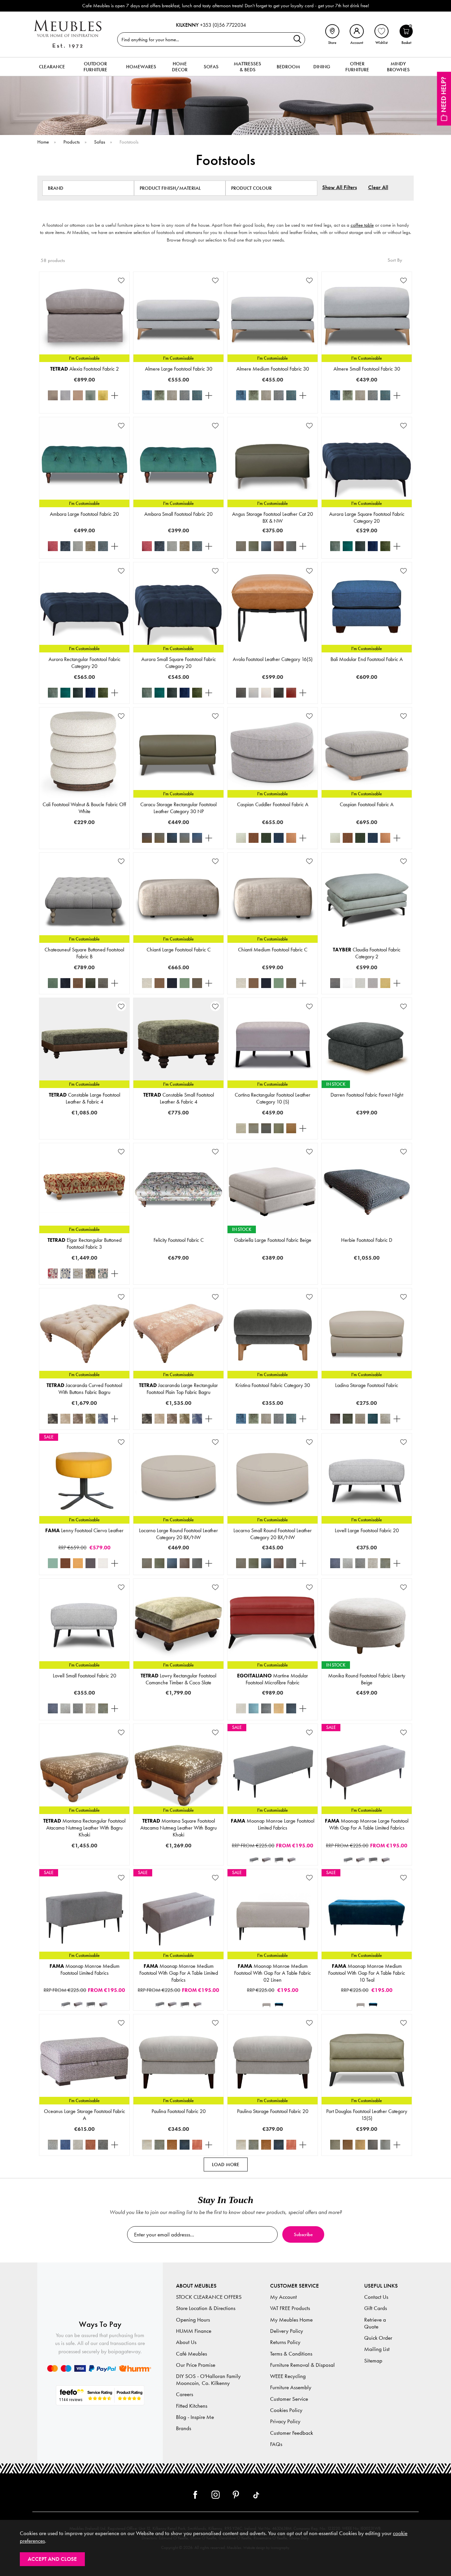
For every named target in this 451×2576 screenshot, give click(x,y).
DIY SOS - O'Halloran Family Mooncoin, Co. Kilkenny (208, 2380)
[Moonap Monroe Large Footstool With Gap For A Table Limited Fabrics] (266, 1860)
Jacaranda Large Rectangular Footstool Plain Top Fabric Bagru (178, 1389)
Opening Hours (193, 2320)
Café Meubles (191, 2354)
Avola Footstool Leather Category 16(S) (273, 659)
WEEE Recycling (288, 2376)
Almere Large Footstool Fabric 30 (179, 369)
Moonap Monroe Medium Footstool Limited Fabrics (85, 1969)
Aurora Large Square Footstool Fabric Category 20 (367, 517)
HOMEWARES (141, 67)
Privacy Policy (285, 2421)
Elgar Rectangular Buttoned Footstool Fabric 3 (85, 1243)
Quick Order (378, 2338)
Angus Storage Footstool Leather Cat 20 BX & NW (273, 517)
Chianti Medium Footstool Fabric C (273, 950)
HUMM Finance (194, 2331)
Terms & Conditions (291, 2354)
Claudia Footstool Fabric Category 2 (367, 953)
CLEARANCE (52, 67)
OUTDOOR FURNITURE (95, 67)
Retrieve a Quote (375, 2323)
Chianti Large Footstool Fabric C (179, 950)
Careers (185, 2394)
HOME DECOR (180, 67)
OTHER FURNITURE (357, 67)
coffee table (362, 225)
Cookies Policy (286, 2410)
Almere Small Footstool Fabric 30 (367, 369)
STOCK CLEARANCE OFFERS (209, 2297)
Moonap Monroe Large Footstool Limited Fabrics (273, 1824)
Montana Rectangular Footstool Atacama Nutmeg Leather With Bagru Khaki (84, 1828)
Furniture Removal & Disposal (302, 2365)
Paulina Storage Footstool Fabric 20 (273, 2111)
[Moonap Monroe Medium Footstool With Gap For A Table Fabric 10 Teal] (279, 2004)
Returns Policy (285, 2342)
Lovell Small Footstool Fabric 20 (85, 1676)
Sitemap (373, 2361)
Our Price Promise (196, 2365)
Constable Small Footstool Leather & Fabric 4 (179, 1098)
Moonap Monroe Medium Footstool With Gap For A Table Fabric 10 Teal (367, 1973)
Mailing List (377, 2349)
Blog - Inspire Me (195, 2417)
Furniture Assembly (291, 2387)
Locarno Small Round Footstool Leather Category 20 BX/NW (273, 1534)
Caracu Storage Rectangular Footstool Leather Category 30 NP (178, 808)
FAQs (276, 2444)
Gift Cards (376, 2308)
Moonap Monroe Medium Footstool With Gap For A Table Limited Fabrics (179, 1973)
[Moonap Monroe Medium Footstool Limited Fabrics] (279, 1860)
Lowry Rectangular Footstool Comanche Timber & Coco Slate (178, 1679)
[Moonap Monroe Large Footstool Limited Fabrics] (254, 1860)
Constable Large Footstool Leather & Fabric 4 (85, 1098)
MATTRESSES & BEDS (247, 67)
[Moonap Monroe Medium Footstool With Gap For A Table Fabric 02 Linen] (266, 2004)
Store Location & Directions (206, 2308)
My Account (283, 2297)
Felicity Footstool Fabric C (179, 1240)
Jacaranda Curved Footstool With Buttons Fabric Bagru (84, 1389)
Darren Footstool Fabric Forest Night (367, 1095)
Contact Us (376, 2297)
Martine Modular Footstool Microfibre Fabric (273, 1679)
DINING (322, 67)
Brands (184, 2428)
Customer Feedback (292, 2433)
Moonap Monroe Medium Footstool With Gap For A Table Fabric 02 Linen (273, 1973)
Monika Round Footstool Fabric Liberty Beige (367, 1679)
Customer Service (289, 2399)
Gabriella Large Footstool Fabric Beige (273, 1240)
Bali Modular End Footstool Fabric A (367, 659)
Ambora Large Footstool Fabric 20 (84, 514)
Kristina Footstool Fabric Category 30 (273, 1385)
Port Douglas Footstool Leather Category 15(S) (367, 2115)
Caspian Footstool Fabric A (367, 804)
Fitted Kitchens (192, 2406)
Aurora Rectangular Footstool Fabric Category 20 (85, 663)
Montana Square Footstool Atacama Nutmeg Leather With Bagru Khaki (178, 1828)
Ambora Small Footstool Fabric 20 (178, 514)
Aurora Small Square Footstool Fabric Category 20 (179, 663)
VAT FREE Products (290, 2308)
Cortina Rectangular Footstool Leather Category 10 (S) (273, 1098)
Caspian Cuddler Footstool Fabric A (273, 804)
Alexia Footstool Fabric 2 (85, 369)
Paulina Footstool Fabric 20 (179, 2111)
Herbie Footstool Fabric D (367, 1240)
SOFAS (211, 67)
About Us (186, 2342)
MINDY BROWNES (398, 67)
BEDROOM (288, 67)
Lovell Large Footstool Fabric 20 (367, 1530)
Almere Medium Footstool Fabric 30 (273, 369)
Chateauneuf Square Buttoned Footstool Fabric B (84, 953)
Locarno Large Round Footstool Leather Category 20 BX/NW (178, 1534)
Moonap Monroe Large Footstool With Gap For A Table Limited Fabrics (367, 1824)
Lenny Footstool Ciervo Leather (84, 1530)
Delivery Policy (287, 2331)
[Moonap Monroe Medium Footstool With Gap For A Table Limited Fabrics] (292, 1860)
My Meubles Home (291, 2320)
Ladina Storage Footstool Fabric (367, 1385)
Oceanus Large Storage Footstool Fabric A (85, 2115)
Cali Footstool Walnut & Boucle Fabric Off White (84, 808)
